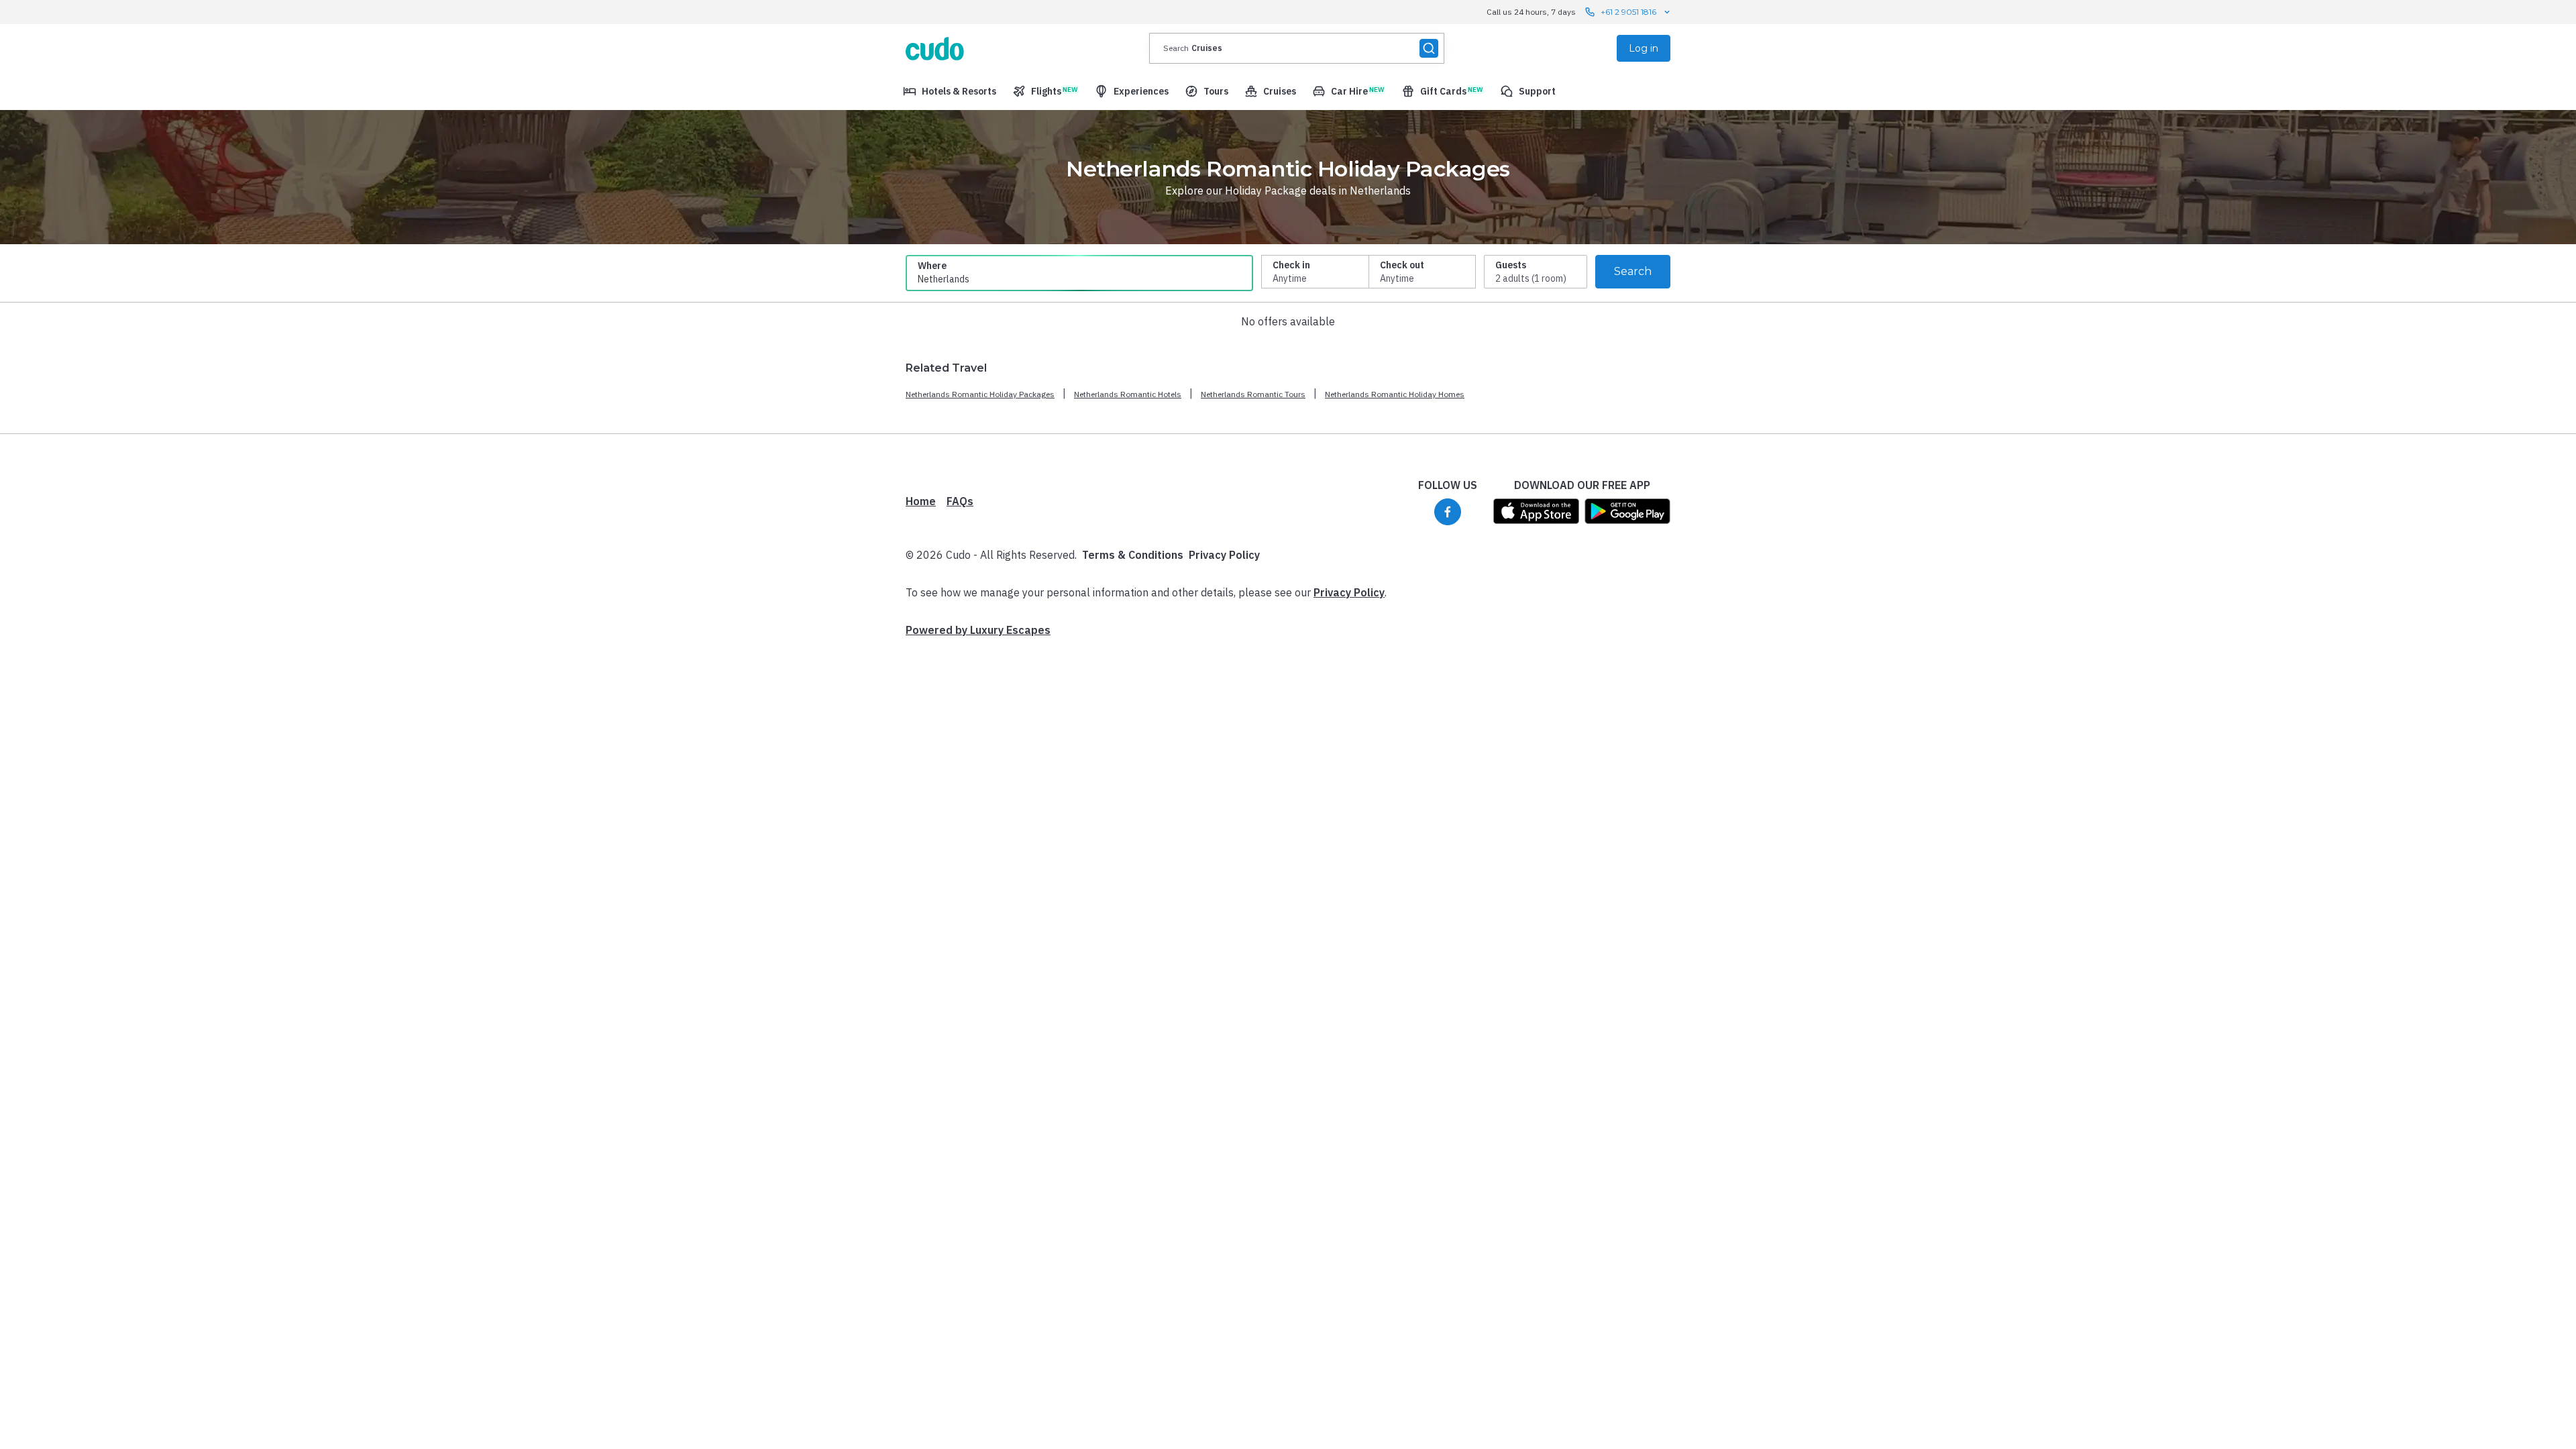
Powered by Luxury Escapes (978, 630)
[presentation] (1297, 48)
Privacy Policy (1224, 555)
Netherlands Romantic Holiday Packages (980, 394)
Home (921, 501)
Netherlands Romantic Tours (1253, 394)
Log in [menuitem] (1644, 48)
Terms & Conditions (1133, 555)
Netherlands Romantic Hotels (1128, 394)
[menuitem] (950, 91)
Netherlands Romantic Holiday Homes (1395, 394)
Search (1633, 271)
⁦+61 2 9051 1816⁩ (1628, 12)
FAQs (960, 501)
